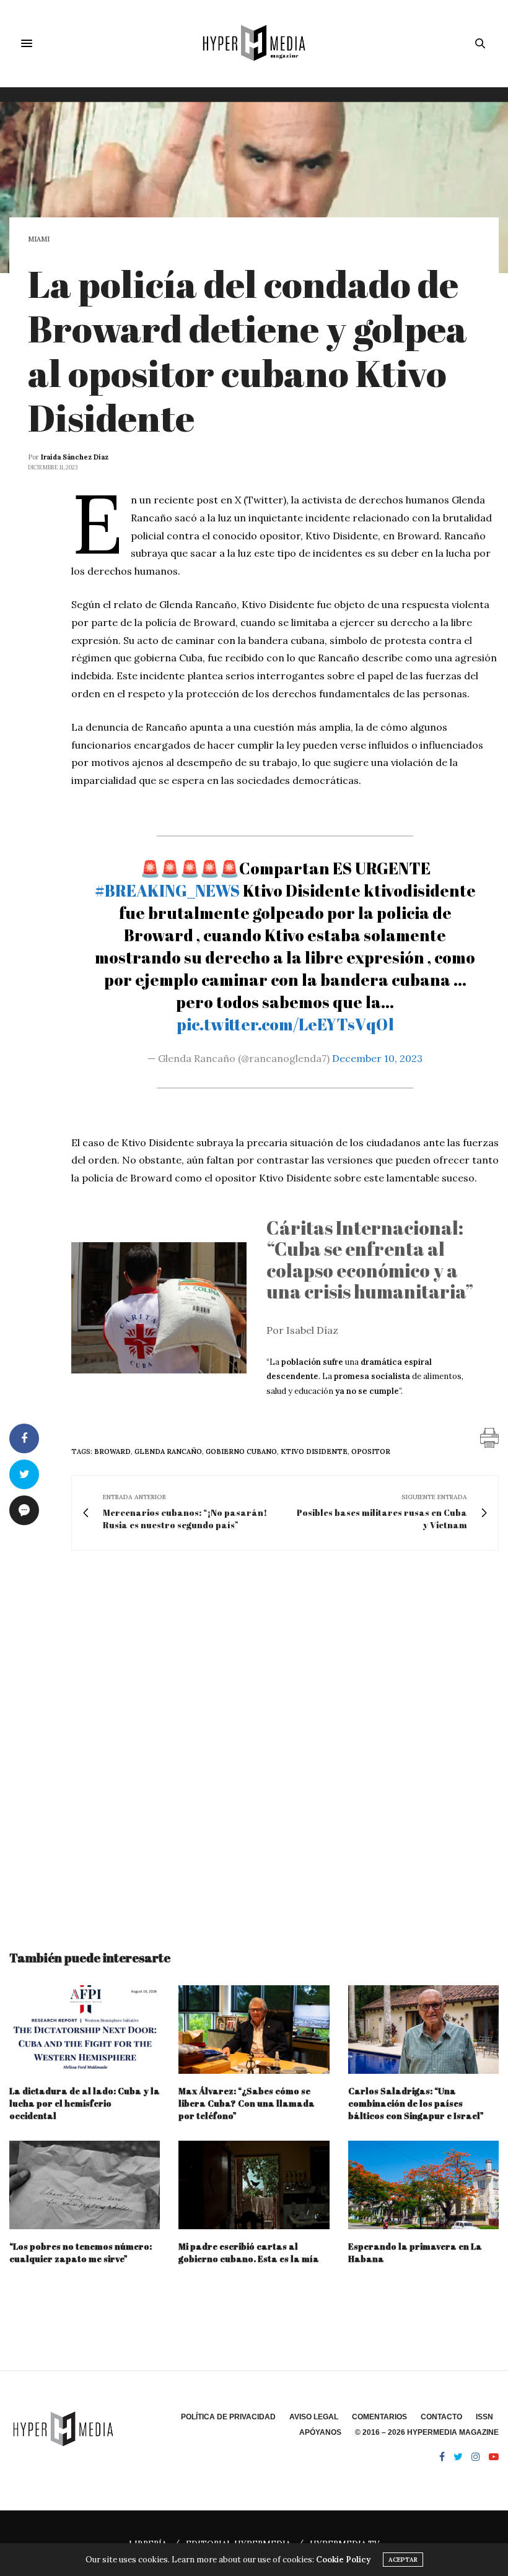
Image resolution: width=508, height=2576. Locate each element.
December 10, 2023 (377, 1058)
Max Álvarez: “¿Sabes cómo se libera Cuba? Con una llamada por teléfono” (247, 2103)
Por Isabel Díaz (302, 1330)
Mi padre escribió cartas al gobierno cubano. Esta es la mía (249, 2252)
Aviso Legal (314, 2417)
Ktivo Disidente (314, 1451)
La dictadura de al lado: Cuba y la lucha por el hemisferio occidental (85, 2103)
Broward (112, 1451)
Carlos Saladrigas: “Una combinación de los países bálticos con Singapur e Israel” (416, 2103)
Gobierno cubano (241, 1451)
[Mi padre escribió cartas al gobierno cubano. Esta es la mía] (254, 2185)
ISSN (484, 2417)
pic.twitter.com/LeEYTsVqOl (285, 1024)
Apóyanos (320, 2432)
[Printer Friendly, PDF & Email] (489, 1437)
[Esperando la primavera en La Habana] (423, 2185)
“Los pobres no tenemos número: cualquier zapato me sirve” (81, 2252)
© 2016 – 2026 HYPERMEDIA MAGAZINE (427, 2432)
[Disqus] (254, 1739)
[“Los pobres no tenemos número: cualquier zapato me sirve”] (85, 2185)
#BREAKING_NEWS (167, 890)
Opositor (371, 1451)
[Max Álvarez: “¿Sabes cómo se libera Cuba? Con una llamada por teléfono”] (254, 2030)
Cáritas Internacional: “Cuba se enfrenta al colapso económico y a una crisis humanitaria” (370, 1260)
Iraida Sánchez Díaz (75, 457)
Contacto (441, 2417)
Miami (39, 239)
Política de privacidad (228, 2417)
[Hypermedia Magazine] (254, 43)
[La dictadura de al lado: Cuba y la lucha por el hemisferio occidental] (85, 2030)
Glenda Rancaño (168, 1451)
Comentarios (379, 2417)
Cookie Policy (343, 2560)
